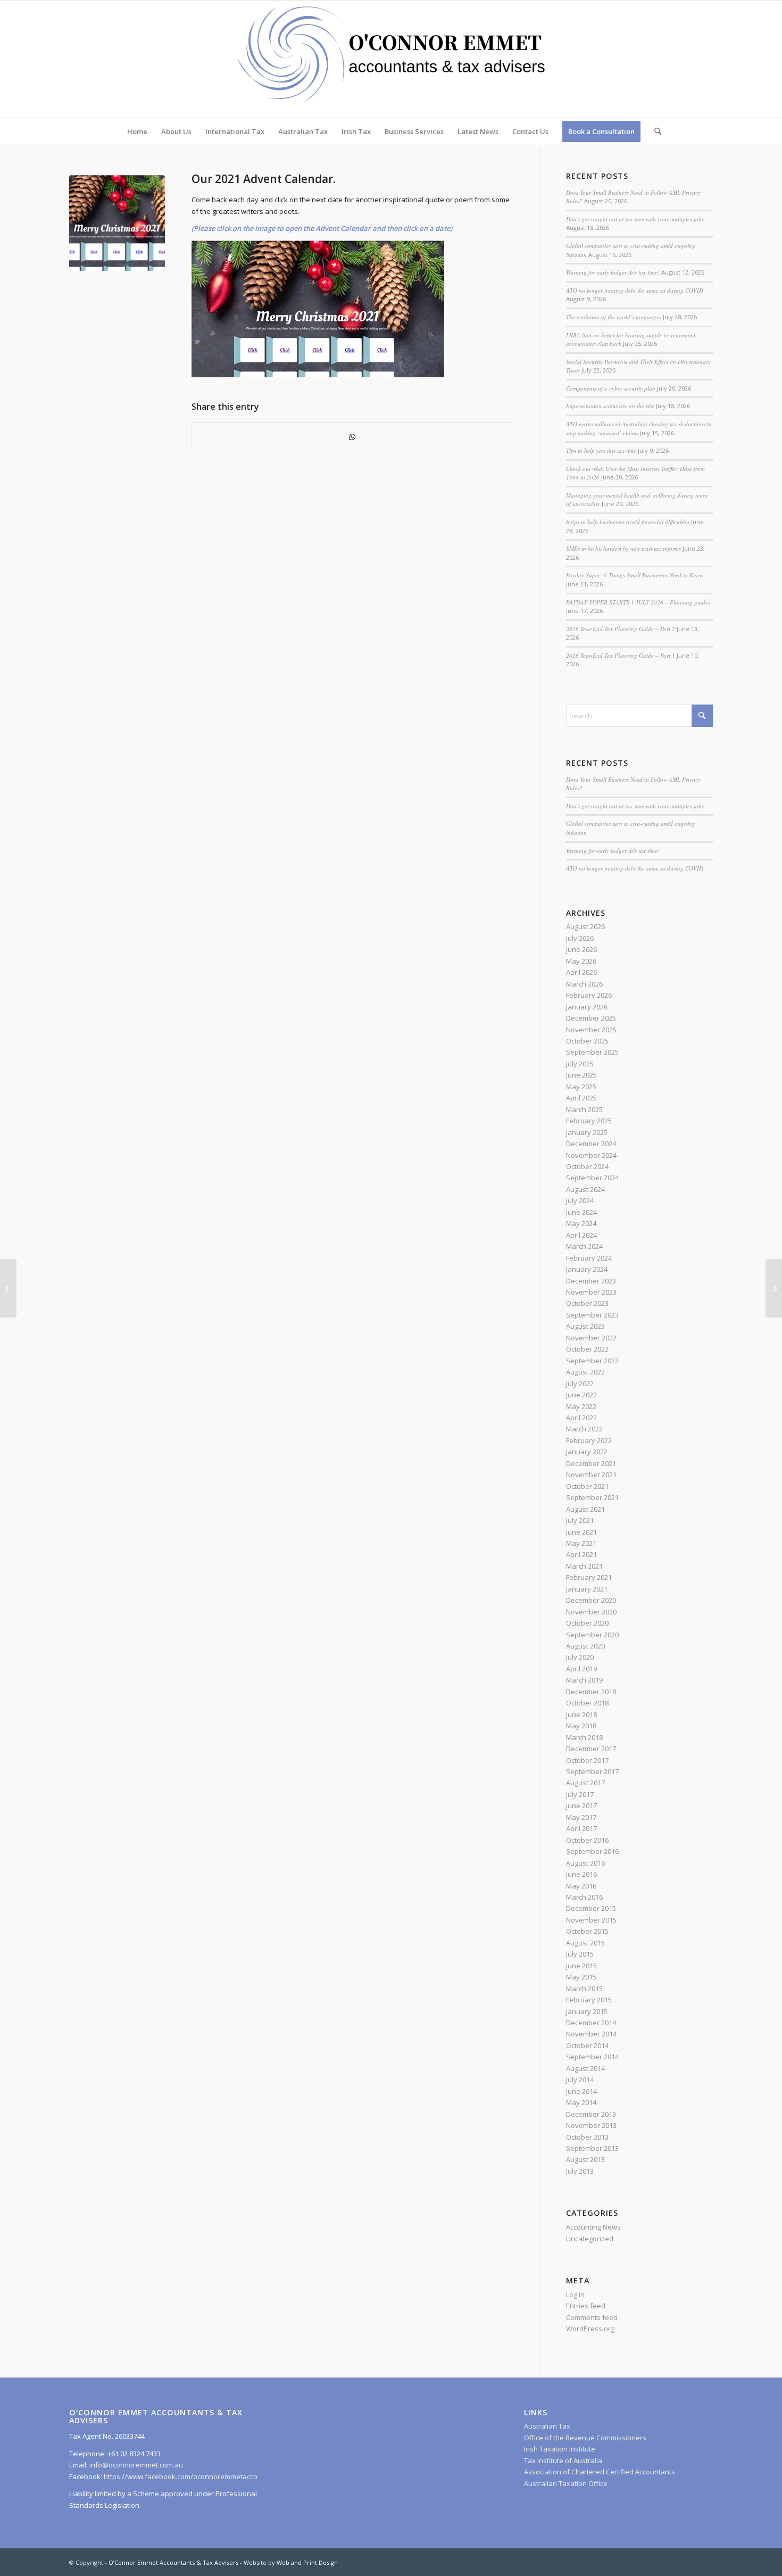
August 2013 (585, 2159)
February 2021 (589, 1577)
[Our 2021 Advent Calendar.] (117, 223)
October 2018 (587, 1703)
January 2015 (587, 2011)
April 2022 (581, 1418)
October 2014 (587, 2045)
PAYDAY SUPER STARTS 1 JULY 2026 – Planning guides (638, 602)
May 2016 (581, 1886)
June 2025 (581, 1075)
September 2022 (592, 1361)
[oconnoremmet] (391, 59)
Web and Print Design (307, 2562)
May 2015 (581, 1977)
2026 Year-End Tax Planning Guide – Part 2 (621, 629)
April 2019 (581, 1669)
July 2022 (580, 1384)
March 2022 (584, 1429)
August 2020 (585, 1646)
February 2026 (589, 995)
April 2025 (581, 1098)
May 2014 (581, 2102)
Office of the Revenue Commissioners (585, 2438)
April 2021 (581, 1554)
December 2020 (591, 1600)
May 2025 (581, 1087)
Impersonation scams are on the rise (610, 406)
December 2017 (591, 1749)
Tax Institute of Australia (563, 2461)
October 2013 (587, 2137)
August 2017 (585, 1783)
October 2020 (587, 1623)
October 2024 (587, 1166)
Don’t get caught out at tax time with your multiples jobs (635, 219)
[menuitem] (137, 131)
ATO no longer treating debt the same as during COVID (635, 290)
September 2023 (592, 1315)
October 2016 (587, 1840)
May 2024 (581, 1223)
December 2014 (591, 2023)
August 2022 (585, 1372)
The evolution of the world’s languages (614, 317)
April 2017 (581, 1828)
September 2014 (592, 2057)
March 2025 (584, 1109)
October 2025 (587, 1041)
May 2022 (581, 1406)
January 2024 (587, 1269)
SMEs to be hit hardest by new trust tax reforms (623, 548)
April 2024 (581, 1235)
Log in (575, 2295)
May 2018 (581, 1726)
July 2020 (580, 1657)
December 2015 (591, 1908)
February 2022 (589, 1440)
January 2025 (587, 1132)
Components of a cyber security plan (611, 388)
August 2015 (585, 1943)
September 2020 (592, 1635)
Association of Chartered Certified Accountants (600, 2472)
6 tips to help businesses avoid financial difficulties (628, 522)
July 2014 (580, 2080)
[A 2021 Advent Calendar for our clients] (774, 1288)
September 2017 (592, 1771)
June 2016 (581, 1874)
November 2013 (591, 2125)
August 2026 (585, 926)
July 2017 (580, 1794)
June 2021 (581, 1532)
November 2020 (591, 1612)
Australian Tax (547, 2426)
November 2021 (591, 1475)
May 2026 (581, 961)
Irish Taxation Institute (560, 2449)
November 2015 (591, 1920)
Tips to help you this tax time (601, 450)
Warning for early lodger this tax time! (613, 272)
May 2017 (581, 1817)
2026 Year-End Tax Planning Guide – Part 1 (621, 655)
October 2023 (587, 1303)
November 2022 (591, 1338)
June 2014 (581, 2091)
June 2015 (581, 1966)
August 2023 (585, 1326)
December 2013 (591, 2114)
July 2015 (580, 1954)
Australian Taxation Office (566, 2483)
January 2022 (587, 1452)
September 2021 (592, 1497)
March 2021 (584, 1566)
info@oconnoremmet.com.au (135, 2465)
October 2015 (587, 1931)
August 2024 (585, 1189)
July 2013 (580, 2171)
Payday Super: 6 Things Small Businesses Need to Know (635, 575)
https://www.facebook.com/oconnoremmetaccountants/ (194, 2476)
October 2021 (587, 1486)
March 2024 (584, 1246)
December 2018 (591, 1692)
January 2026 (587, 1007)
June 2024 (581, 1212)
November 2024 (591, 1155)
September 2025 (592, 1052)
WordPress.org (590, 2329)
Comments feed (592, 2317)
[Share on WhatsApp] (352, 437)
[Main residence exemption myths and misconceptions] (8, 1288)
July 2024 (580, 1200)
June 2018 (581, 1714)
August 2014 (585, 2068)
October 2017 (587, 1760)
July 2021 (580, 1520)
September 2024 (592, 1178)
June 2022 (581, 1395)
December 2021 (591, 1463)
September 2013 (592, 2148)
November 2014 (591, 2034)
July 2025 (580, 1064)
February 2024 (589, 1258)
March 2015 (584, 1989)
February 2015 (589, 2000)
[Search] (654, 131)
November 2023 (591, 1292)
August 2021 (585, 1509)
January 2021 (587, 1589)
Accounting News (593, 2227)
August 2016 (585, 1863)
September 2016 (592, 1851)
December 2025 (591, 1018)
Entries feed (586, 2306)
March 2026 (584, 984)
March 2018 (584, 1737)
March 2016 (584, 1897)
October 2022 (587, 1349)
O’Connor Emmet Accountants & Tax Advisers (173, 2562)
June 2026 (581, 949)
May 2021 (581, 1543)
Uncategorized (590, 2239)
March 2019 (584, 1680)
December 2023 (591, 1281)
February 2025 (589, 1121)
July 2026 (580, 938)
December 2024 (591, 1144)
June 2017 (581, 1805)
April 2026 (581, 972)
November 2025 (591, 1030)
